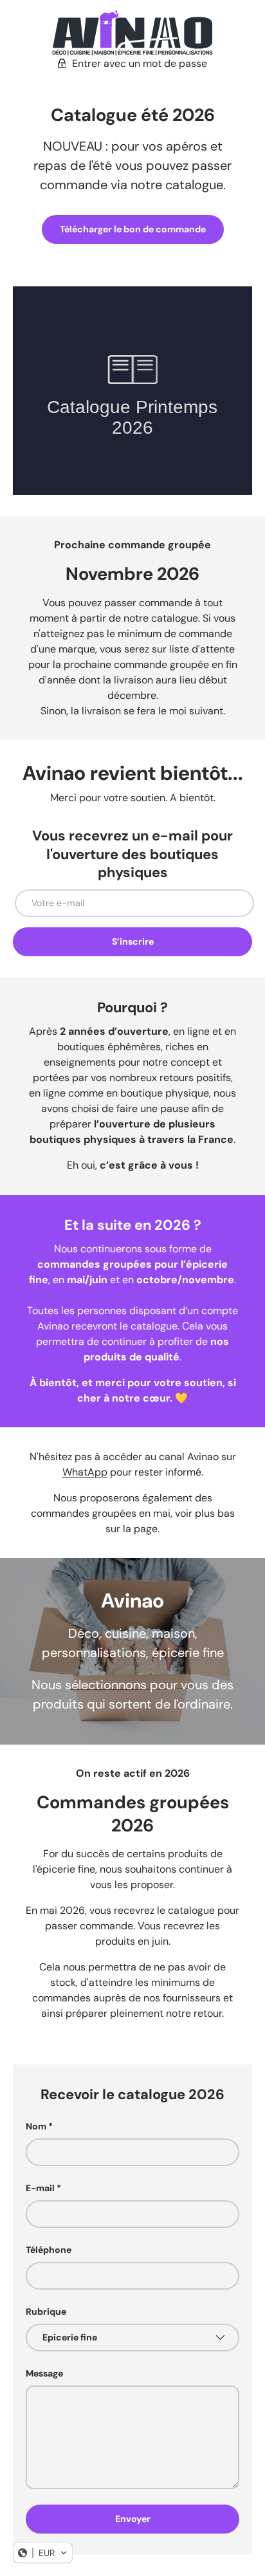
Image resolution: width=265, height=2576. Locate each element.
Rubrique (46, 2312)
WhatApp (85, 1472)
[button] (43, 2553)
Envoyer (133, 2519)
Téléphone (49, 2250)
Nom (36, 2126)
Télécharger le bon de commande (133, 229)
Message (44, 2373)
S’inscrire (133, 941)
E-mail (40, 2188)
